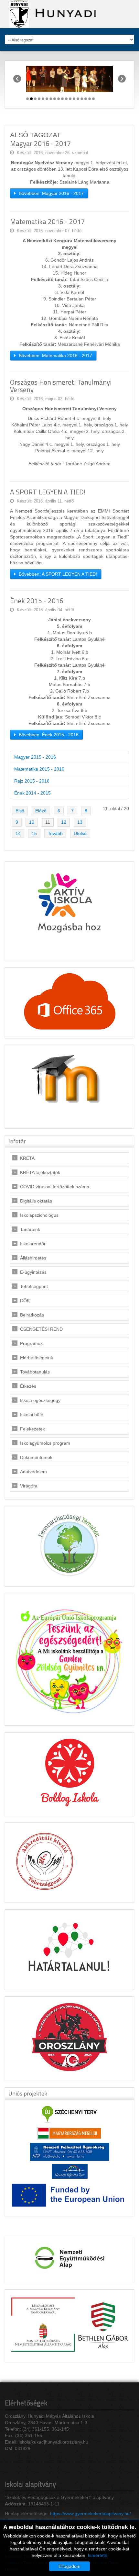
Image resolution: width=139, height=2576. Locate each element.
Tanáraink (30, 1229)
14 (18, 833)
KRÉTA (27, 1158)
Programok (31, 1343)
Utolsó (80, 833)
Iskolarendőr (33, 1244)
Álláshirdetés (33, 1258)
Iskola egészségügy (40, 1400)
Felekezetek (32, 1429)
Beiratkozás (32, 1315)
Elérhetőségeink (37, 1358)
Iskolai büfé (32, 1415)
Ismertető (98, 2555)
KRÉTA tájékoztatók (40, 1172)
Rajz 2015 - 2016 (32, 781)
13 (80, 822)
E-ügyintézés (33, 1272)
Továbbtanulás (35, 1372)
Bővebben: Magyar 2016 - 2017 (51, 193)
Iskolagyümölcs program (45, 1443)
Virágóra (29, 1486)
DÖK (25, 1301)
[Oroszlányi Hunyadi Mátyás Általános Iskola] (51, 14)
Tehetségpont (34, 1286)
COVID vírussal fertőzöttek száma (55, 1187)
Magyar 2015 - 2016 (35, 757)
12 (64, 822)
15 (34, 833)
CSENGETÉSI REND (41, 1329)
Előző (41, 811)
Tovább (55, 833)
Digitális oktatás (36, 1201)
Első (20, 811)
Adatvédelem (33, 1472)
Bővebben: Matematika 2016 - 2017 (55, 356)
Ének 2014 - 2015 (32, 793)
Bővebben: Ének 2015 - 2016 (48, 735)
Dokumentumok (36, 1457)
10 (32, 822)
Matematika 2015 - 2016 (39, 769)
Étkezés (28, 1386)
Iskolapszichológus (39, 1215)
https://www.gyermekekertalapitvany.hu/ (91, 2514)
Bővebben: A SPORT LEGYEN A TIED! (57, 574)
